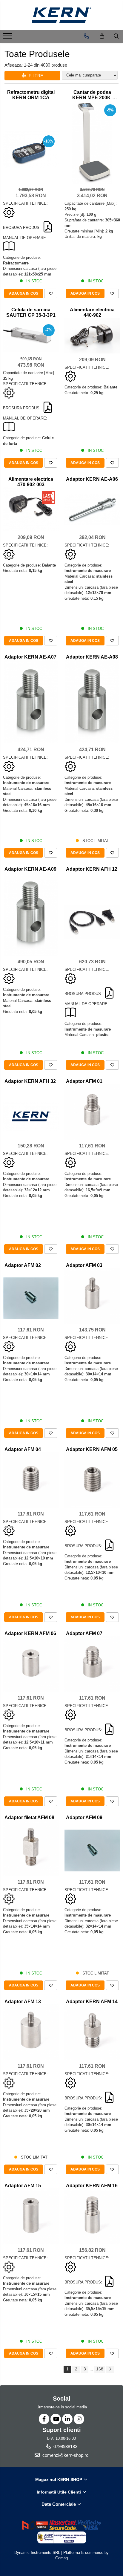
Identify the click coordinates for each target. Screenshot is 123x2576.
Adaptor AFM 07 (84, 1633)
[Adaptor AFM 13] (31, 2032)
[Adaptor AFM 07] (92, 1664)
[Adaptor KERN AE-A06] (92, 510)
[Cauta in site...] (116, 36)
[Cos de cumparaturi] (102, 36)
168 (100, 2369)
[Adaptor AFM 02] (31, 1298)
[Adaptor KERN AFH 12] (92, 922)
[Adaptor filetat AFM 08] (31, 1848)
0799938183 (65, 2446)
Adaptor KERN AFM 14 (92, 2002)
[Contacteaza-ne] (86, 36)
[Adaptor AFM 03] (92, 1296)
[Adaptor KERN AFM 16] (92, 2216)
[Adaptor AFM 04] (31, 1480)
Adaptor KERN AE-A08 (92, 657)
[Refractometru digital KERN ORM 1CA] (31, 150)
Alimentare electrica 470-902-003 (31, 482)
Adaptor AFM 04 (23, 1449)
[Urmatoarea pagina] (110, 2369)
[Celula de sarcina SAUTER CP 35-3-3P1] (31, 336)
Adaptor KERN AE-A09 (30, 869)
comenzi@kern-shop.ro (65, 2455)
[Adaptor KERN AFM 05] (92, 1480)
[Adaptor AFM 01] (92, 1112)
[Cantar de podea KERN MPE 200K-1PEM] (92, 142)
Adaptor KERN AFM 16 (92, 2186)
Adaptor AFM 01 (84, 1081)
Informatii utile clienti (59, 2492)
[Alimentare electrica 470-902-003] (31, 509)
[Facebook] (44, 2419)
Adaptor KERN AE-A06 (92, 479)
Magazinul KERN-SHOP (59, 2479)
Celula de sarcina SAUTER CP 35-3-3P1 (31, 312)
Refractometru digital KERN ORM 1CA (31, 95)
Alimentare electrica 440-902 (92, 312)
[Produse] (8, 38)
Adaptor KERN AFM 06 (30, 1633)
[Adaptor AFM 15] (31, 2216)
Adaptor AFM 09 (84, 1817)
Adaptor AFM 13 (23, 2002)
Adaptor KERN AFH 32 (30, 1081)
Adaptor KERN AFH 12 (92, 869)
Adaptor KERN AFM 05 (92, 1449)
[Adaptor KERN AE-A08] (92, 702)
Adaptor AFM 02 (23, 1265)
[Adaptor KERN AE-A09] (31, 914)
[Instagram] (79, 2419)
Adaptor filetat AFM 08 (29, 1817)
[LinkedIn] (67, 2419)
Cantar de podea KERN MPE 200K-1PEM (92, 95)
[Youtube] (56, 2419)
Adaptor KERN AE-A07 (30, 657)
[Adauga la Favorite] (51, 293)
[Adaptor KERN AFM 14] (92, 2032)
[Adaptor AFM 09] (92, 1850)
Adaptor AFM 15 (23, 2186)
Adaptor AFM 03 (84, 1265)
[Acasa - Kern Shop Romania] (61, 15)
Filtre (35, 76)
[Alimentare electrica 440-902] (92, 336)
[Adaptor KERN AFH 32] (31, 1116)
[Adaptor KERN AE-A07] (31, 702)
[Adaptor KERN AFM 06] (31, 1664)
